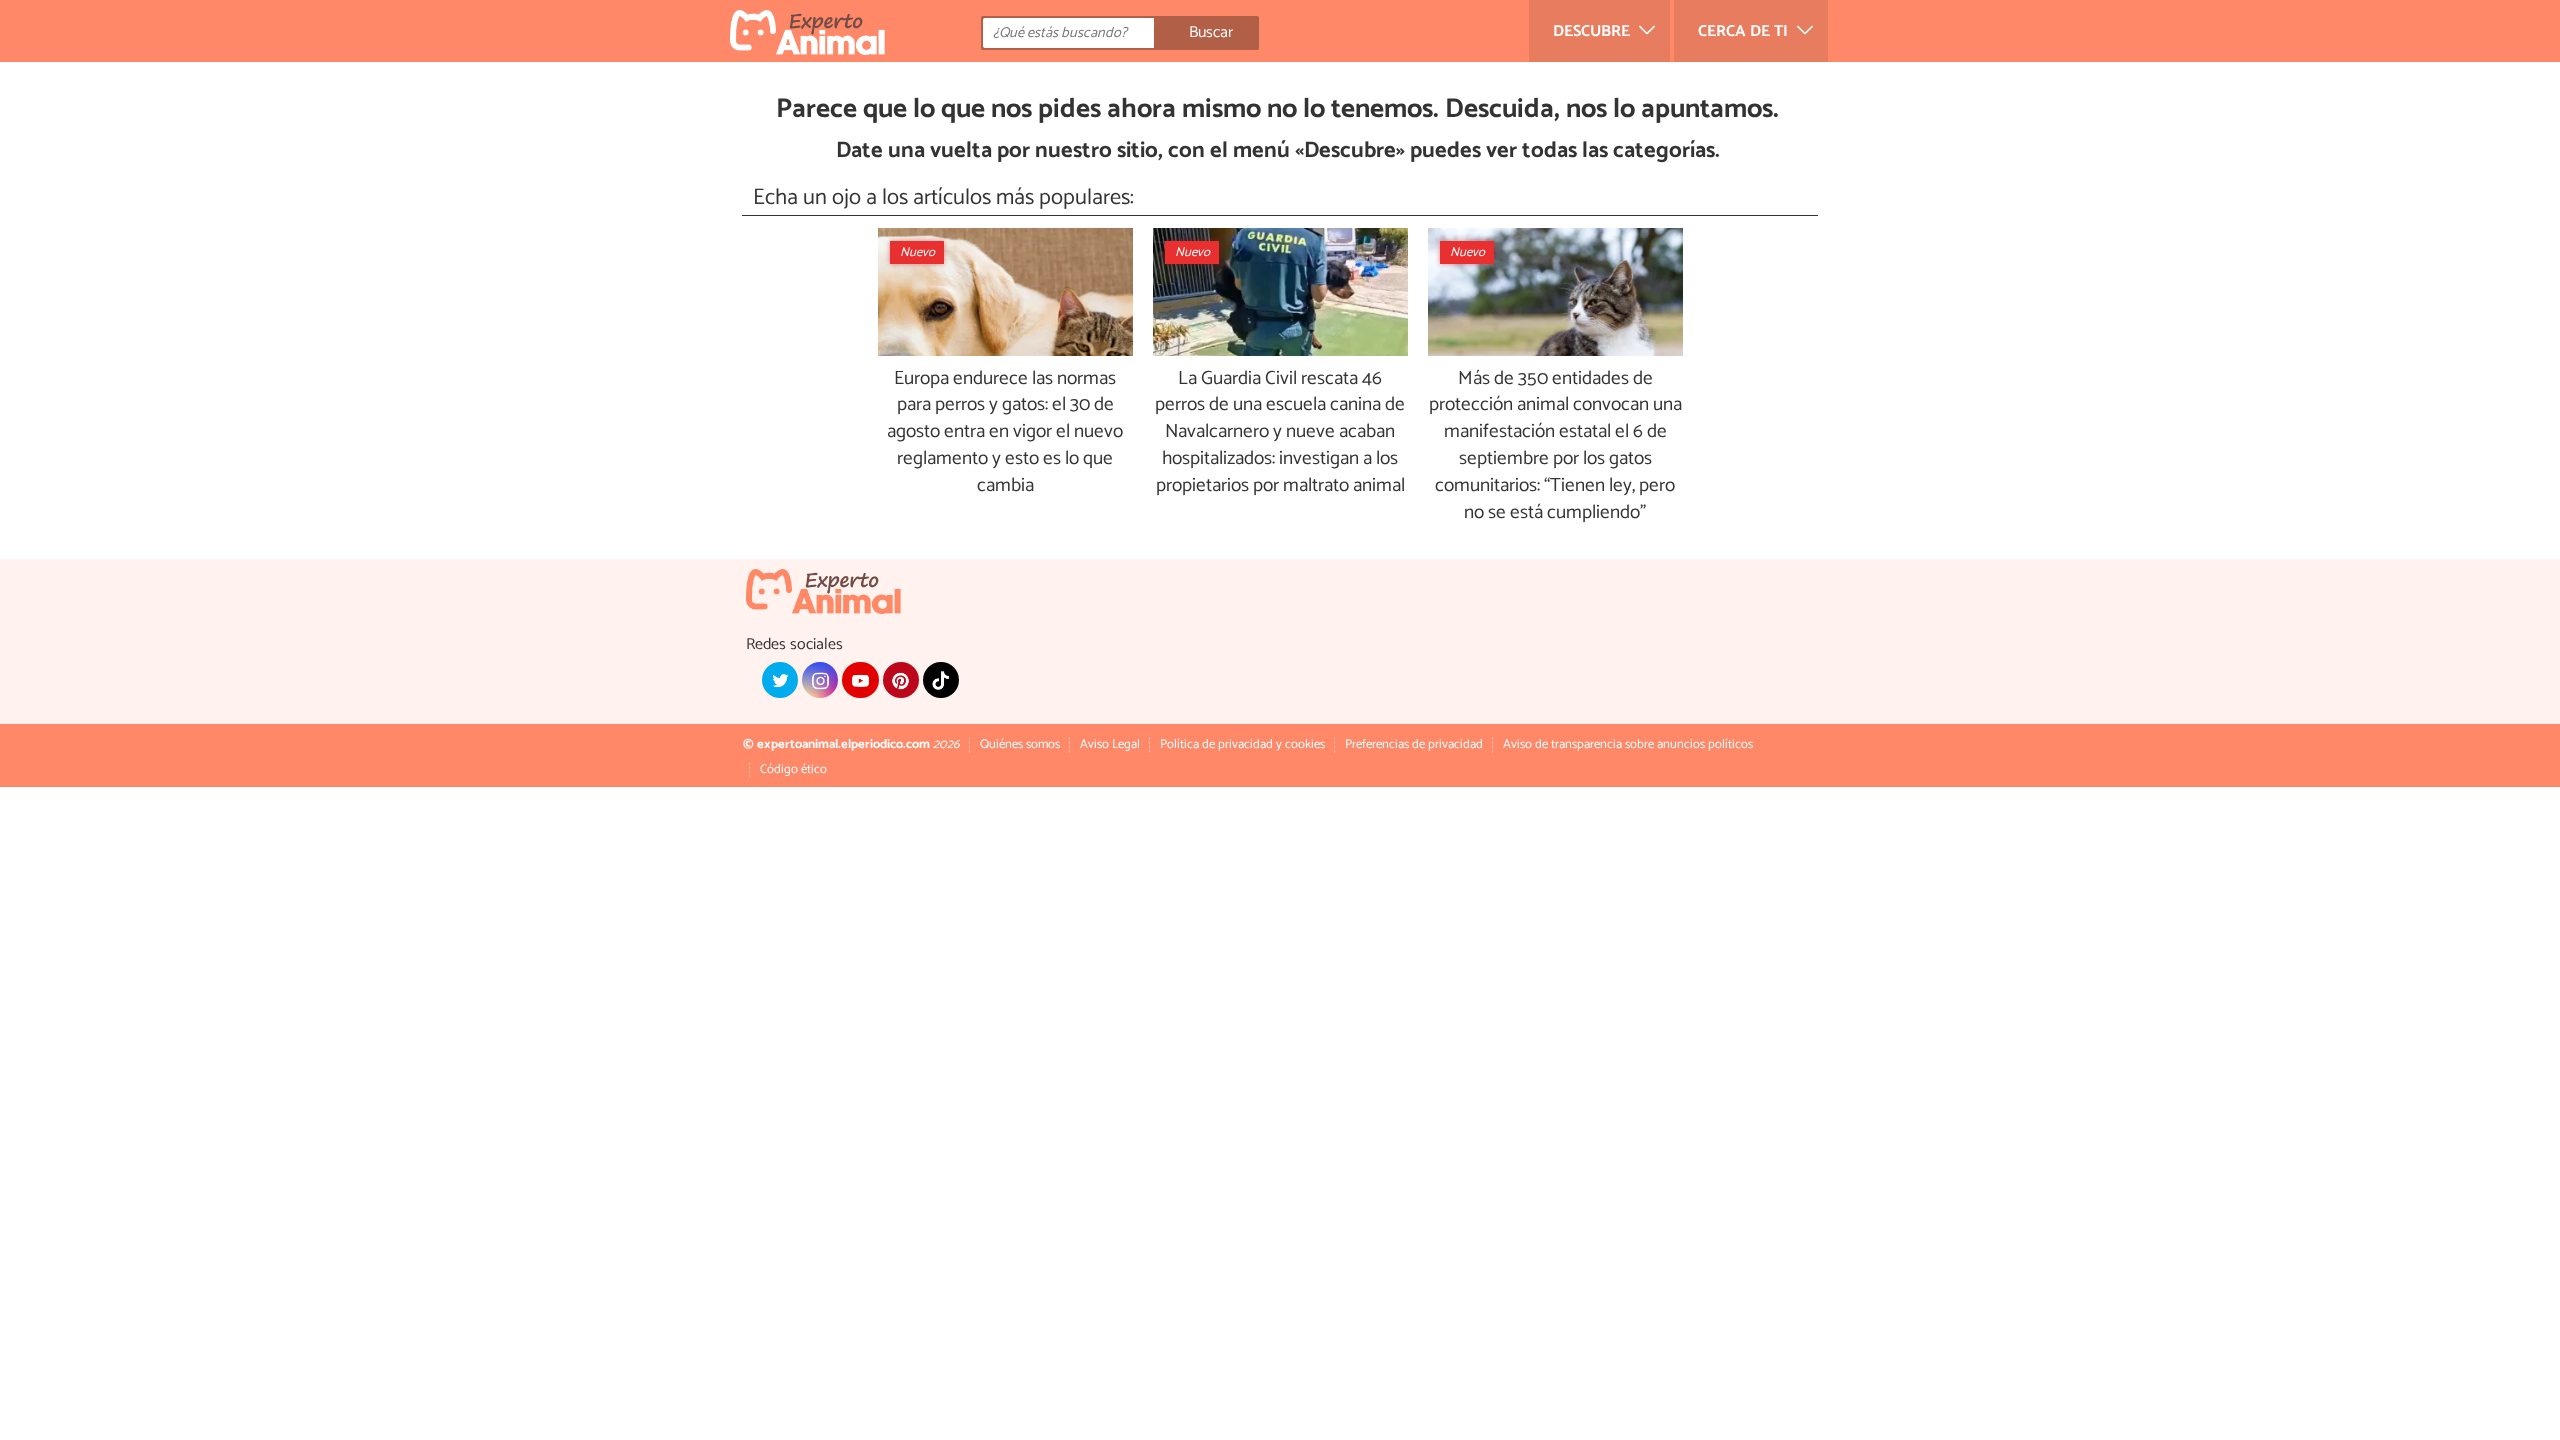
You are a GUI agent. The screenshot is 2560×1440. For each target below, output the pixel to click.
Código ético (793, 769)
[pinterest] (901, 680)
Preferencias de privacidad (1414, 744)
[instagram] (820, 680)
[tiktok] (941, 680)
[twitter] (780, 680)
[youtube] (860, 680)
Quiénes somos (1020, 744)
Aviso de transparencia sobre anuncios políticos (1628, 744)
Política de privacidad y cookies (1242, 744)
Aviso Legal (1110, 744)
